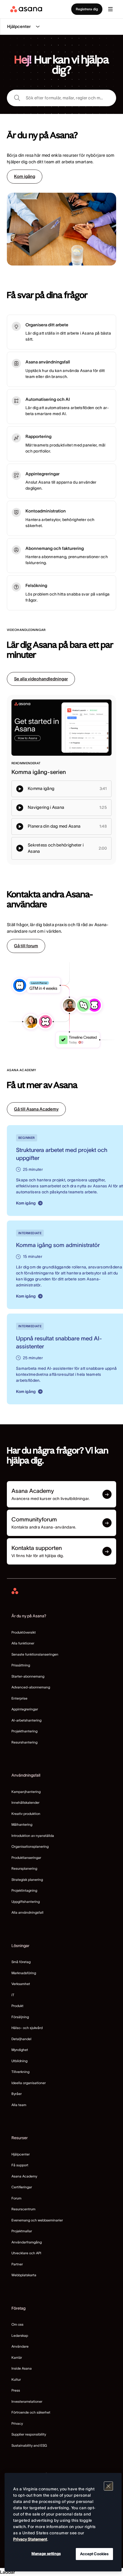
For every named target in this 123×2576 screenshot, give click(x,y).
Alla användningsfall (27, 1912)
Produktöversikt (24, 1632)
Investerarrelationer (27, 2401)
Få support (20, 2165)
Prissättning (21, 1665)
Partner (17, 2264)
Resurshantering (24, 1742)
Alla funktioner (23, 1643)
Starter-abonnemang (28, 1676)
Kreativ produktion (26, 1814)
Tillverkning (20, 2072)
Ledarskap (20, 2335)
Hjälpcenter (21, 2154)
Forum (16, 2198)
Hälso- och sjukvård (27, 2028)
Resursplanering (24, 1868)
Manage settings (46, 2554)
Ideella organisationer (29, 2083)
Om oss (17, 2324)
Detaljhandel (21, 2039)
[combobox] (61, 98)
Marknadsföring (24, 1973)
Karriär (17, 2357)
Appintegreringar (25, 1709)
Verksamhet (21, 1984)
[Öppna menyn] (110, 9)
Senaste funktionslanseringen (35, 1654)
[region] (63, 2522)
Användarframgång (27, 2242)
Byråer (17, 2094)
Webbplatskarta (24, 2275)
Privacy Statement (30, 2539)
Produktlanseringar (26, 1858)
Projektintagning (24, 1890)
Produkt (17, 2006)
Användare (20, 2346)
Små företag (21, 1962)
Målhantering (22, 1824)
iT (13, 1995)
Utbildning (19, 2061)
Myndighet (20, 2050)
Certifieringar (22, 2187)
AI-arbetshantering (26, 1720)
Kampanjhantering (26, 1792)
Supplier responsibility (29, 2434)
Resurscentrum (23, 2209)
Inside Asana (22, 2368)
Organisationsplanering (30, 1846)
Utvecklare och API (26, 2253)
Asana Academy (24, 2176)
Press (16, 2390)
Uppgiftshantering (26, 1902)
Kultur (16, 2379)
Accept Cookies (94, 2554)
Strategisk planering (27, 1880)
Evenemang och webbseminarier (37, 2220)
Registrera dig (87, 9)
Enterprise (19, 1698)
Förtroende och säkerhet (31, 2412)
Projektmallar (22, 2231)
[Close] (108, 2486)
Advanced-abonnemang (31, 1687)
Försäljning (20, 2017)
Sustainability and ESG (29, 2445)
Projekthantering (24, 1731)
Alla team (19, 2105)
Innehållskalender (25, 1802)
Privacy (17, 2423)
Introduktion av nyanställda (33, 1836)
